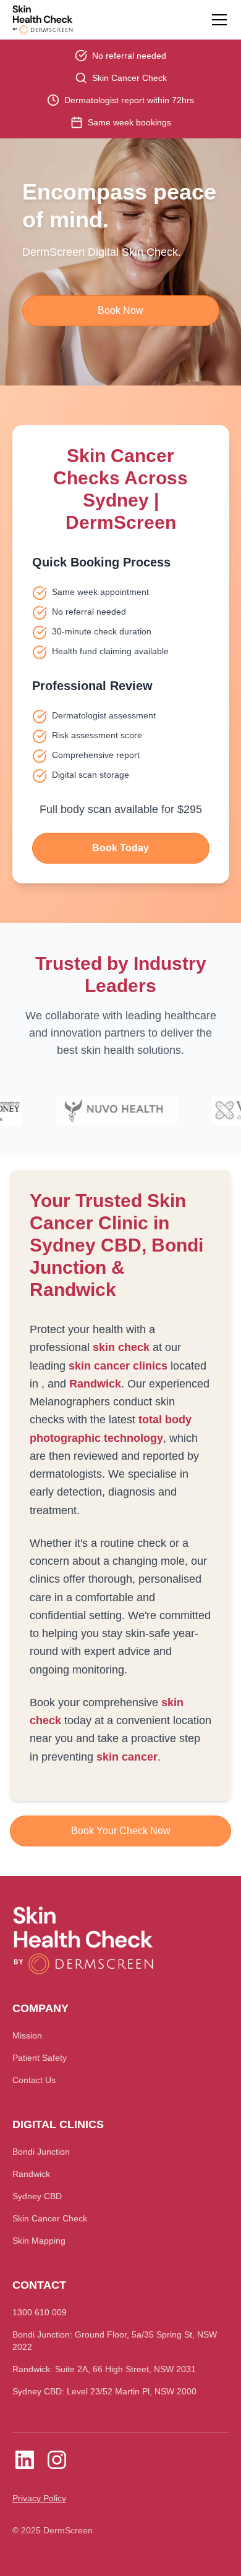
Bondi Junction (41, 2152)
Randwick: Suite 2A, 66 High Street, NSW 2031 (104, 2369)
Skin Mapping (39, 2241)
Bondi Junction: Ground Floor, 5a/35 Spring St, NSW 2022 (115, 2341)
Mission (27, 2035)
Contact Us (34, 2080)
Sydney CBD (37, 2196)
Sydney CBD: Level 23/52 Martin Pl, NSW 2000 (104, 2391)
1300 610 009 (40, 2312)
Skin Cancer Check (50, 2218)
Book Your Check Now (121, 1831)
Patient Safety (40, 2058)
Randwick (31, 2174)
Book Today (120, 848)
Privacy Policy (39, 2498)
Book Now (120, 310)
